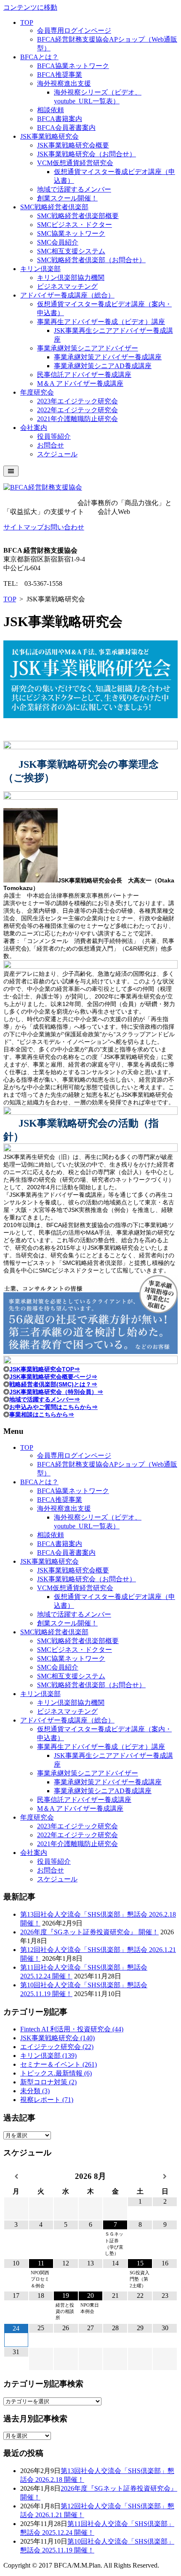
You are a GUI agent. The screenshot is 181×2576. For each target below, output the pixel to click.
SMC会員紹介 (58, 242)
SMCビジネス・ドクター (75, 225)
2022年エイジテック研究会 (77, 410)
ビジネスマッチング (67, 286)
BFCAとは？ (39, 57)
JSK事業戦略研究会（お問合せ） (87, 154)
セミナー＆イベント (59, 2064)
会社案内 (34, 428)
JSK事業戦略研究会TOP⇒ (45, 1369)
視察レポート (47, 2100)
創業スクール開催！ (67, 198)
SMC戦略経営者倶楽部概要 (78, 216)
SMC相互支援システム (71, 251)
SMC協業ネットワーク (71, 233)
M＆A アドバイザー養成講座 (80, 383)
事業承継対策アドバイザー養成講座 (108, 357)
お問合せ (51, 445)
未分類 (35, 2091)
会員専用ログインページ (74, 30)
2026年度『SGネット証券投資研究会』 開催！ (89, 1932)
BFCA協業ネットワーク (73, 66)
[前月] (16, 2177)
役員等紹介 (54, 436)
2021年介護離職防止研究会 (77, 419)
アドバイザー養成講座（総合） (67, 295)
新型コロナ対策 (48, 2082)
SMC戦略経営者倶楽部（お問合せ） (91, 260)
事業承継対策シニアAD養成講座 (103, 366)
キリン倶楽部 (40, 269)
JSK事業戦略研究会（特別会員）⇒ (56, 1392)
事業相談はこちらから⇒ (42, 1414)
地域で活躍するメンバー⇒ (45, 1399)
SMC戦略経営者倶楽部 (54, 207)
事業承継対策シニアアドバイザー (88, 348)
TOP (27, 22)
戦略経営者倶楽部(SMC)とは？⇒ (53, 1384)
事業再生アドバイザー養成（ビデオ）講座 (101, 322)
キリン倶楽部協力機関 (71, 278)
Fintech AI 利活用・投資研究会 (72, 2029)
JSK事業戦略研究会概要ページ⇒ (53, 1377)
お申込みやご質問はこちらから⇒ (53, 1407)
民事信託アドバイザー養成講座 (84, 375)
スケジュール (57, 454)
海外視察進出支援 (64, 83)
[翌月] (165, 2177)
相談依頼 (51, 110)
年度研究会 (37, 392)
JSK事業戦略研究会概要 (73, 145)
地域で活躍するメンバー (74, 189)
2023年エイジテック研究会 (77, 401)
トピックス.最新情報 (56, 2073)
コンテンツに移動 (30, 7)
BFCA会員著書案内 (66, 128)
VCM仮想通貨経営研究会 (75, 163)
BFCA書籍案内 (60, 119)
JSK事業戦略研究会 (49, 136)
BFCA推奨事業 (60, 75)
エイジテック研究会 (57, 2047)
